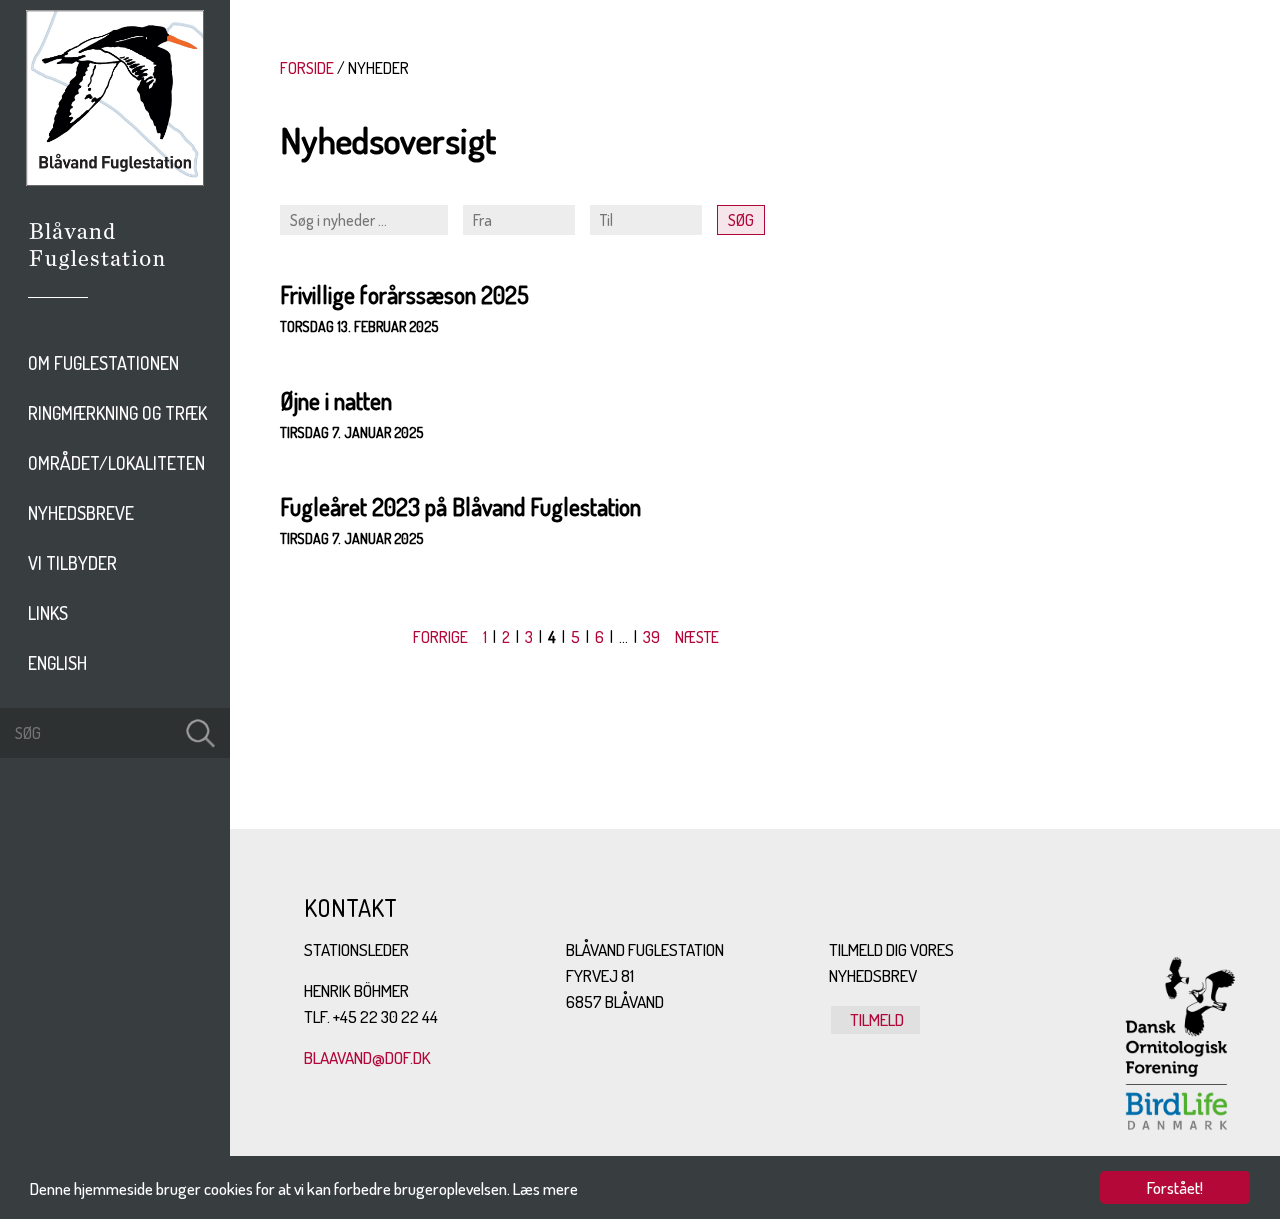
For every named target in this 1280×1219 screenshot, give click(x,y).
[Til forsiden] (115, 180)
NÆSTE (697, 637)
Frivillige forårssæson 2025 (404, 294)
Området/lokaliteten (116, 463)
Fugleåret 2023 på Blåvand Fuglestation (460, 506)
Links (48, 613)
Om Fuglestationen (103, 363)
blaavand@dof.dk (367, 1057)
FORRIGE (440, 637)
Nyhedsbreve (81, 513)
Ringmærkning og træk (117, 413)
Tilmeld (875, 1019)
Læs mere (545, 1188)
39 (651, 637)
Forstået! (1175, 1187)
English (57, 663)
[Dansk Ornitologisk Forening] (107, 273)
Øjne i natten (336, 400)
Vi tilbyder (72, 563)
